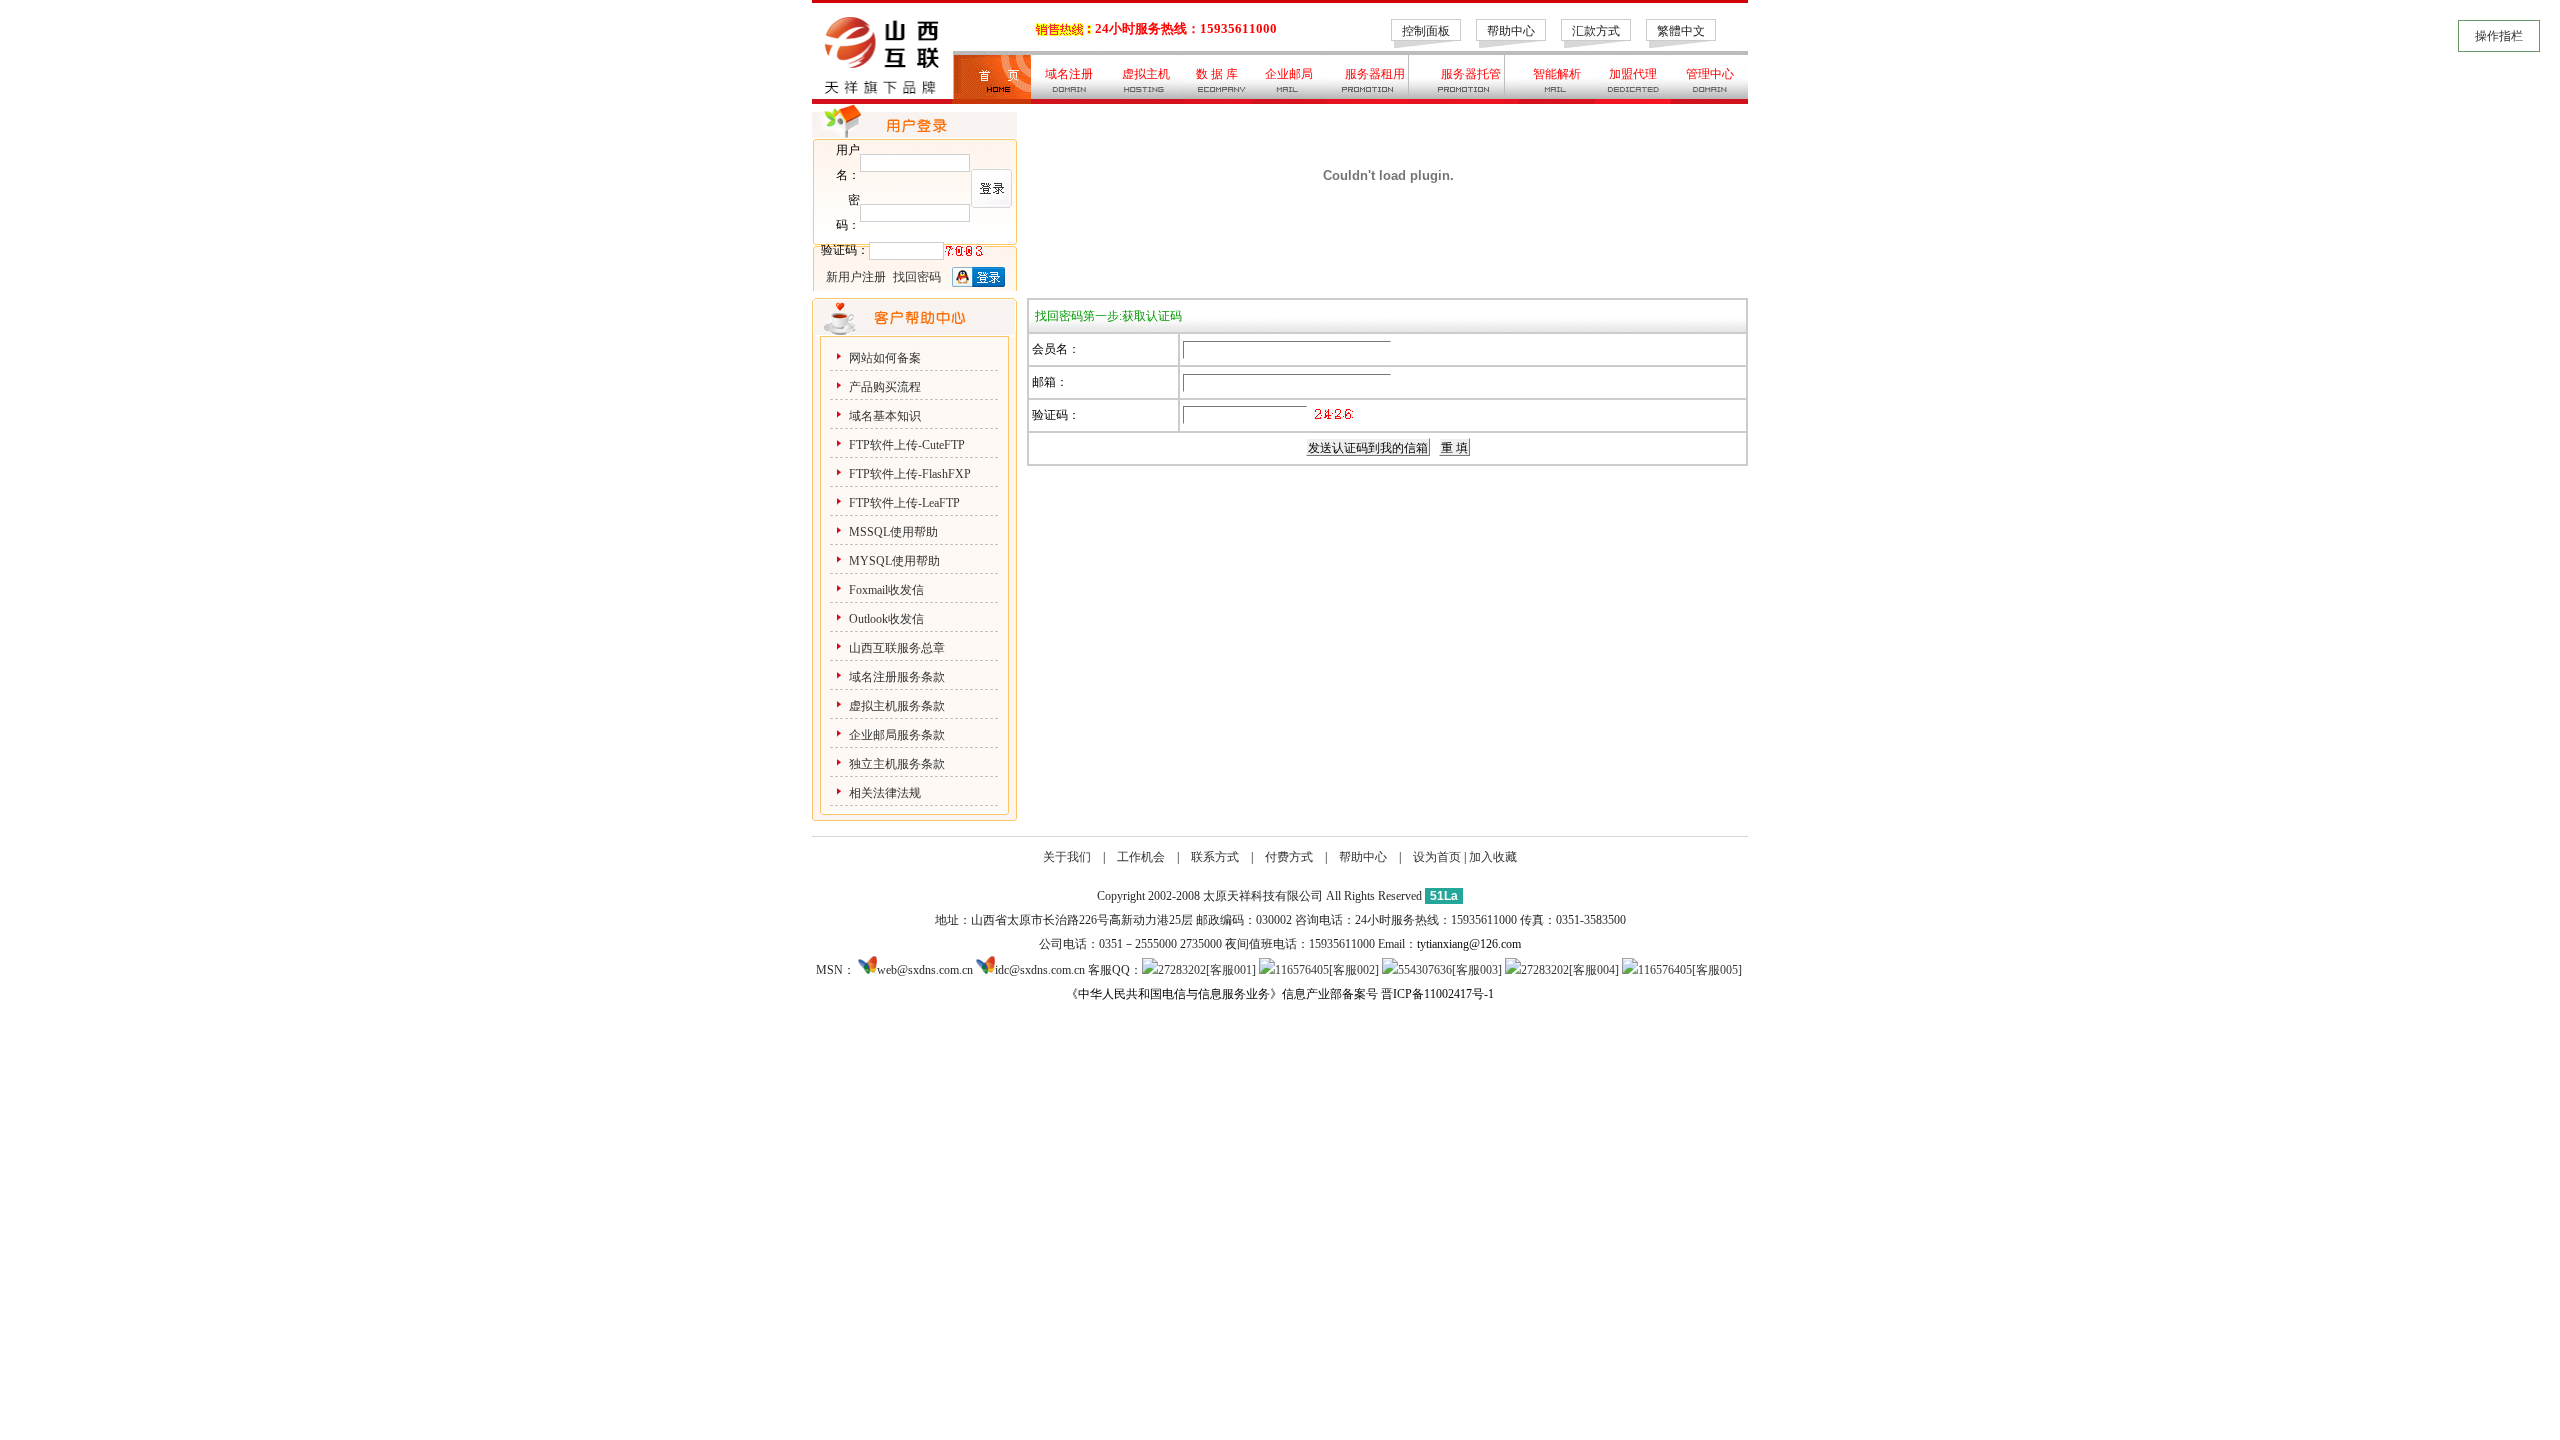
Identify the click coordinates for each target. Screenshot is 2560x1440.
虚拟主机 (1146, 74)
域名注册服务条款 (897, 677)
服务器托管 (1471, 74)
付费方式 (1289, 857)
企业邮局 (1289, 74)
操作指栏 (2499, 36)
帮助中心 (1511, 31)
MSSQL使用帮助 (893, 532)
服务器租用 (1375, 74)
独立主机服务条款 (897, 764)
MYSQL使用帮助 (894, 561)
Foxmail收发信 (886, 590)
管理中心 (1710, 74)
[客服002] (1354, 970)
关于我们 (1067, 857)
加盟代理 (1633, 74)
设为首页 (1437, 857)
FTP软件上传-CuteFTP (907, 445)
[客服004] (1594, 970)
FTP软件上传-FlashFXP (910, 474)
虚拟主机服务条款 (898, 706)
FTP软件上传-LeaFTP (904, 503)
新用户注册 (856, 277)
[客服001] (1231, 970)
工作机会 (1141, 857)
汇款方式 (1596, 31)
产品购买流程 (885, 387)
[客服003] (1477, 970)
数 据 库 (1217, 74)
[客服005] (1717, 970)
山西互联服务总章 (897, 648)
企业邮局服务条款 (897, 735)
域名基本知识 (885, 416)
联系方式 (1215, 857)
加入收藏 (1493, 857)
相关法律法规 (885, 793)
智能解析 (1557, 74)
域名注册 (1069, 74)
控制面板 (1426, 31)
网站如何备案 (885, 358)
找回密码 (917, 277)
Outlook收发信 (886, 619)
